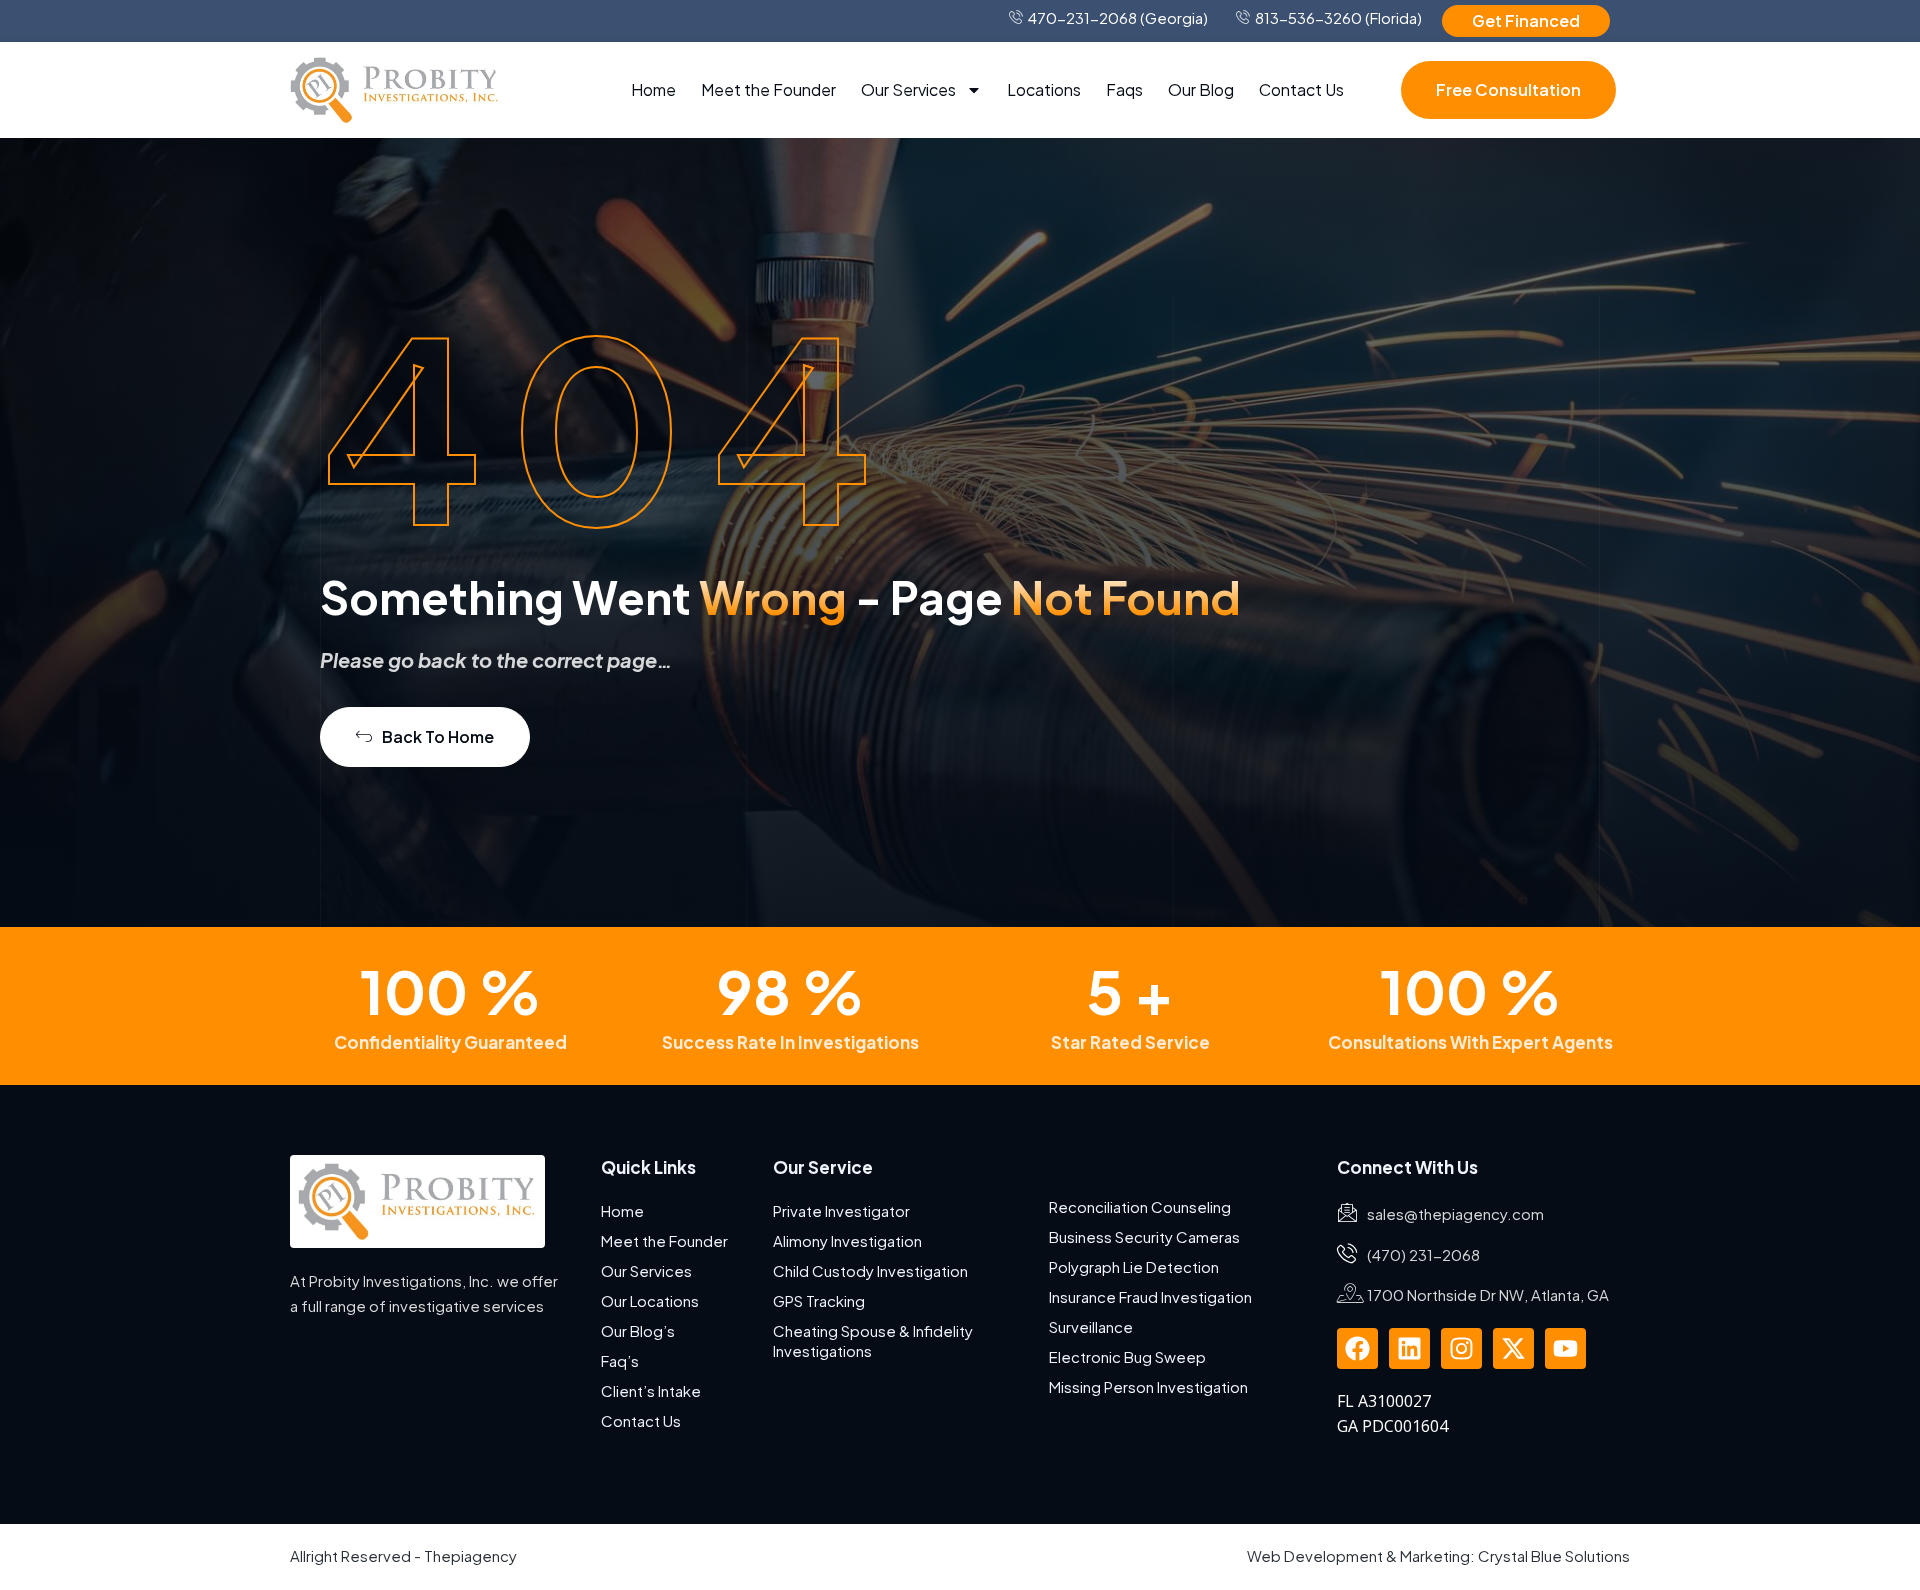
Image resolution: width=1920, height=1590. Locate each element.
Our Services (908, 90)
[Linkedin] (1409, 1348)
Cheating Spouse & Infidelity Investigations (873, 1340)
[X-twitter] (1513, 1348)
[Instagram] (1461, 1348)
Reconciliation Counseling (1140, 1206)
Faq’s (620, 1360)
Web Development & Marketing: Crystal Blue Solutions (1438, 1555)
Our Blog (1201, 90)
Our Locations (650, 1300)
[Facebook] (1357, 1348)
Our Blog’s (638, 1330)
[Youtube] (1565, 1348)
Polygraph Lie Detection (1134, 1266)
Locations (1044, 90)
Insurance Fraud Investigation (1150, 1296)
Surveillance (1091, 1326)
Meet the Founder (768, 90)
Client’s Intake (651, 1390)
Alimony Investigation (847, 1240)
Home (653, 90)
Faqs (1124, 90)
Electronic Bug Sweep (1127, 1356)
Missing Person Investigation (1148, 1386)
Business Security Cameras (1146, 1236)
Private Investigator (841, 1210)
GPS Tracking (819, 1300)
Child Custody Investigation (870, 1270)
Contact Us (1301, 90)
